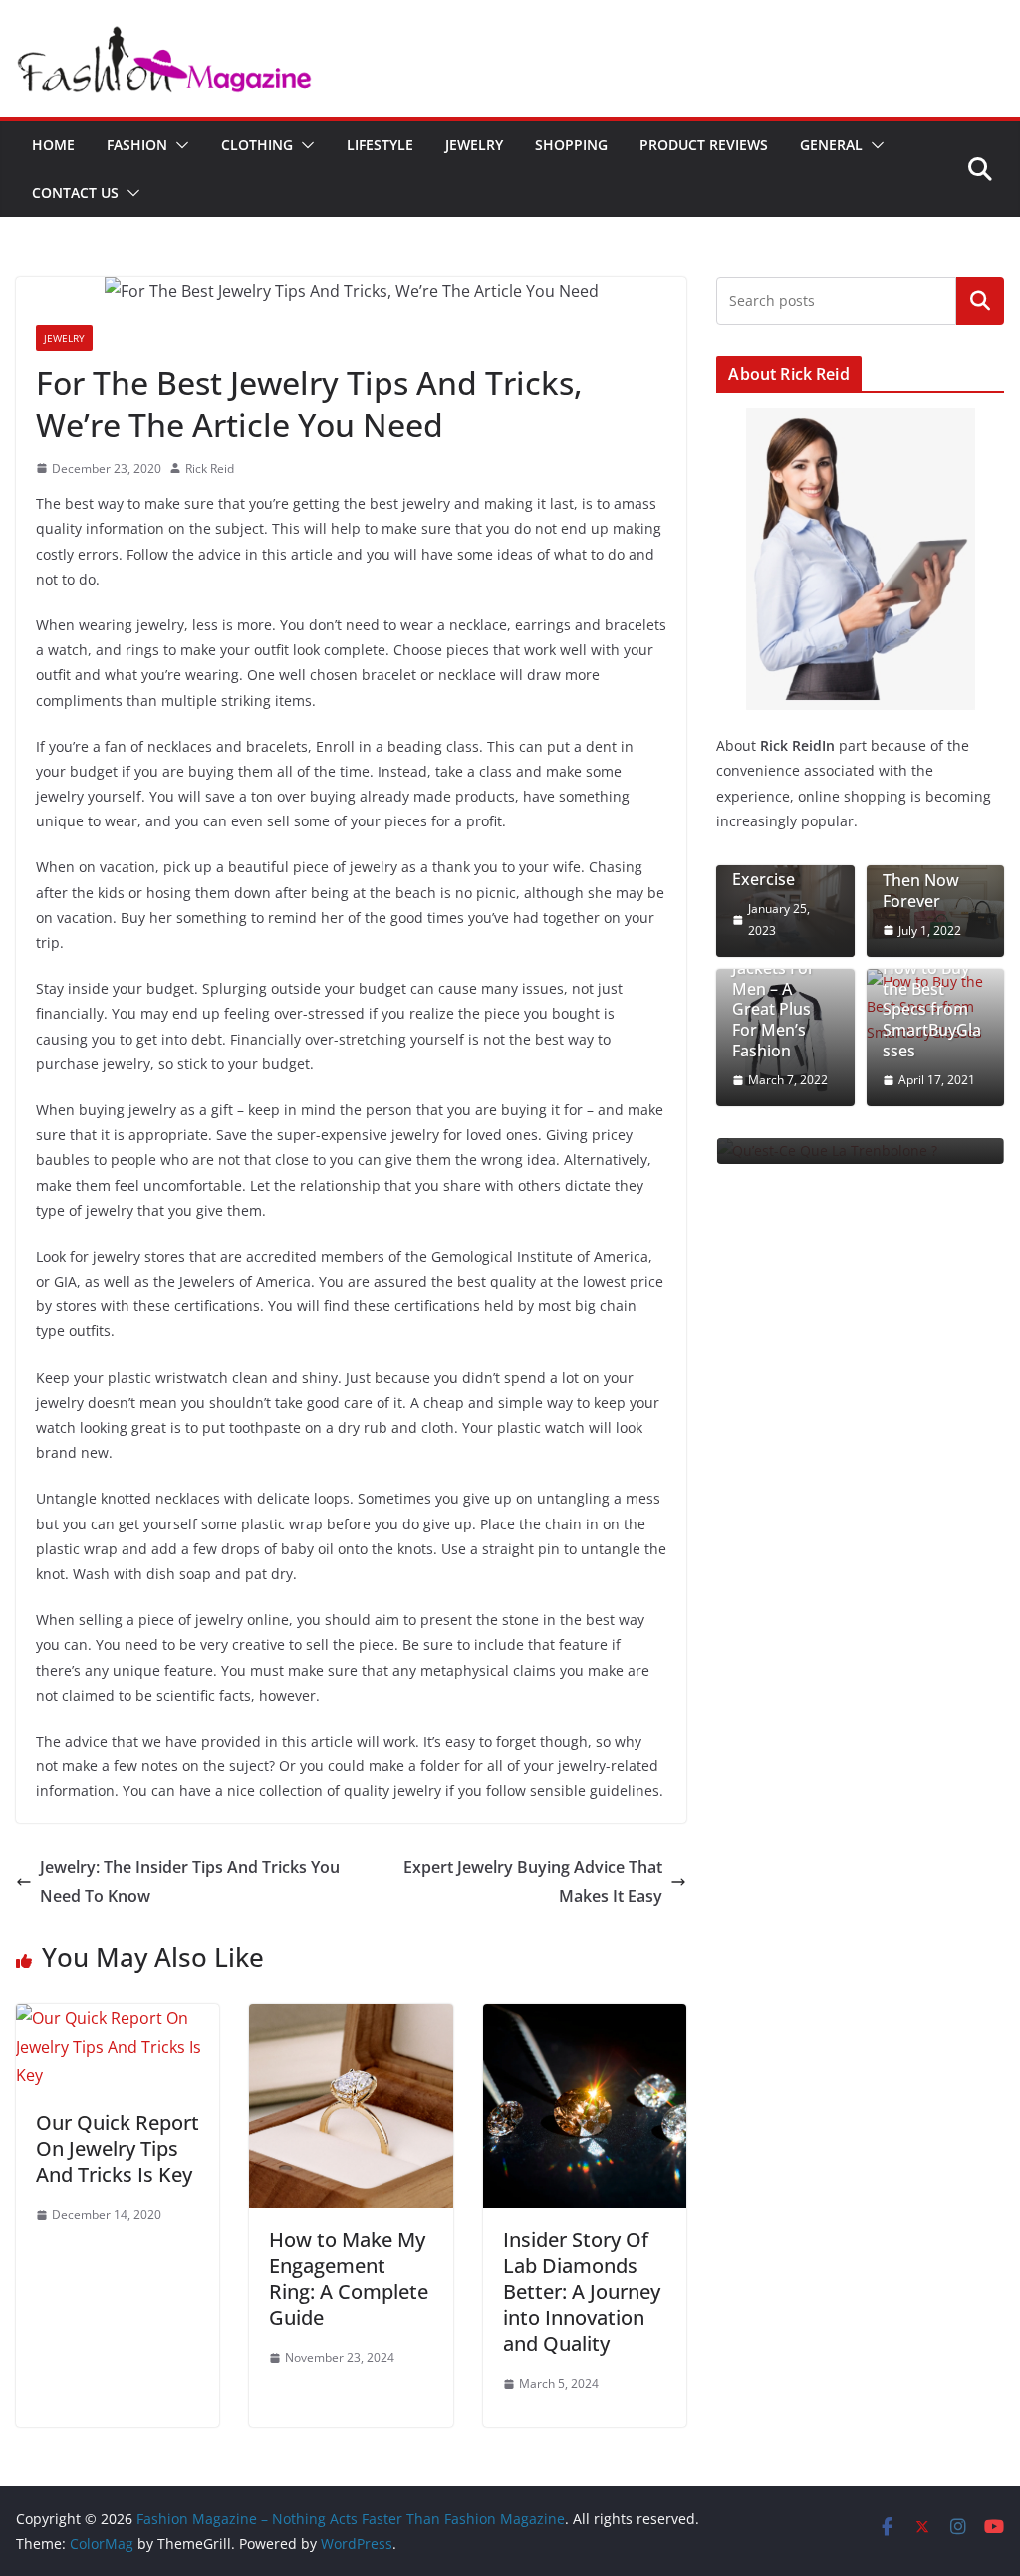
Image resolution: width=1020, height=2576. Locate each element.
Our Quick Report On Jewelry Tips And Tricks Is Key (118, 2148)
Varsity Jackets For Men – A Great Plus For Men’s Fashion (773, 999)
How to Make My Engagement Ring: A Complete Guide (349, 2279)
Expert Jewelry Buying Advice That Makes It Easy (533, 1881)
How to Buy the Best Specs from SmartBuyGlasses (932, 1010)
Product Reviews (704, 145)
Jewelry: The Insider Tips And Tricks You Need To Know (190, 1881)
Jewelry (474, 145)
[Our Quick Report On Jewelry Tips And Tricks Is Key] (118, 2018)
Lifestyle (380, 145)
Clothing (257, 145)
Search (980, 300)
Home (53, 145)
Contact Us (75, 193)
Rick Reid (210, 468)
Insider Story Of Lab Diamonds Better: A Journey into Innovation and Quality (582, 2292)
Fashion (137, 145)
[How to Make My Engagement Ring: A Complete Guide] (351, 2018)
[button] (178, 145)
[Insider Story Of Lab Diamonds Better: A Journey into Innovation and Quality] (585, 2018)
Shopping (571, 145)
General (831, 145)
